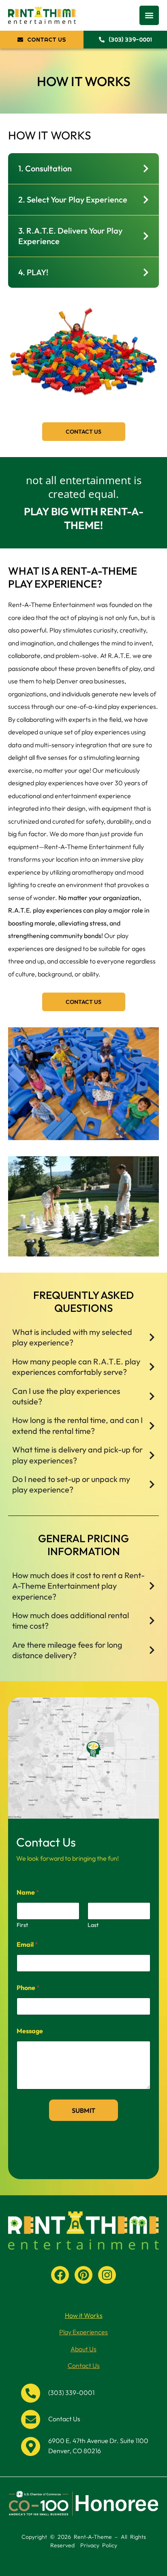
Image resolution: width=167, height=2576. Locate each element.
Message (30, 2031)
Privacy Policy (99, 2545)
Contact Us (84, 2365)
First (22, 1925)
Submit (83, 2110)
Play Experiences (83, 2332)
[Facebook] (60, 2275)
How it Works (84, 2315)
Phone (28, 1988)
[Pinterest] (83, 2275)
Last (93, 1925)
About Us (83, 2349)
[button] (149, 15)
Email (27, 1945)
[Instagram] (107, 2275)
